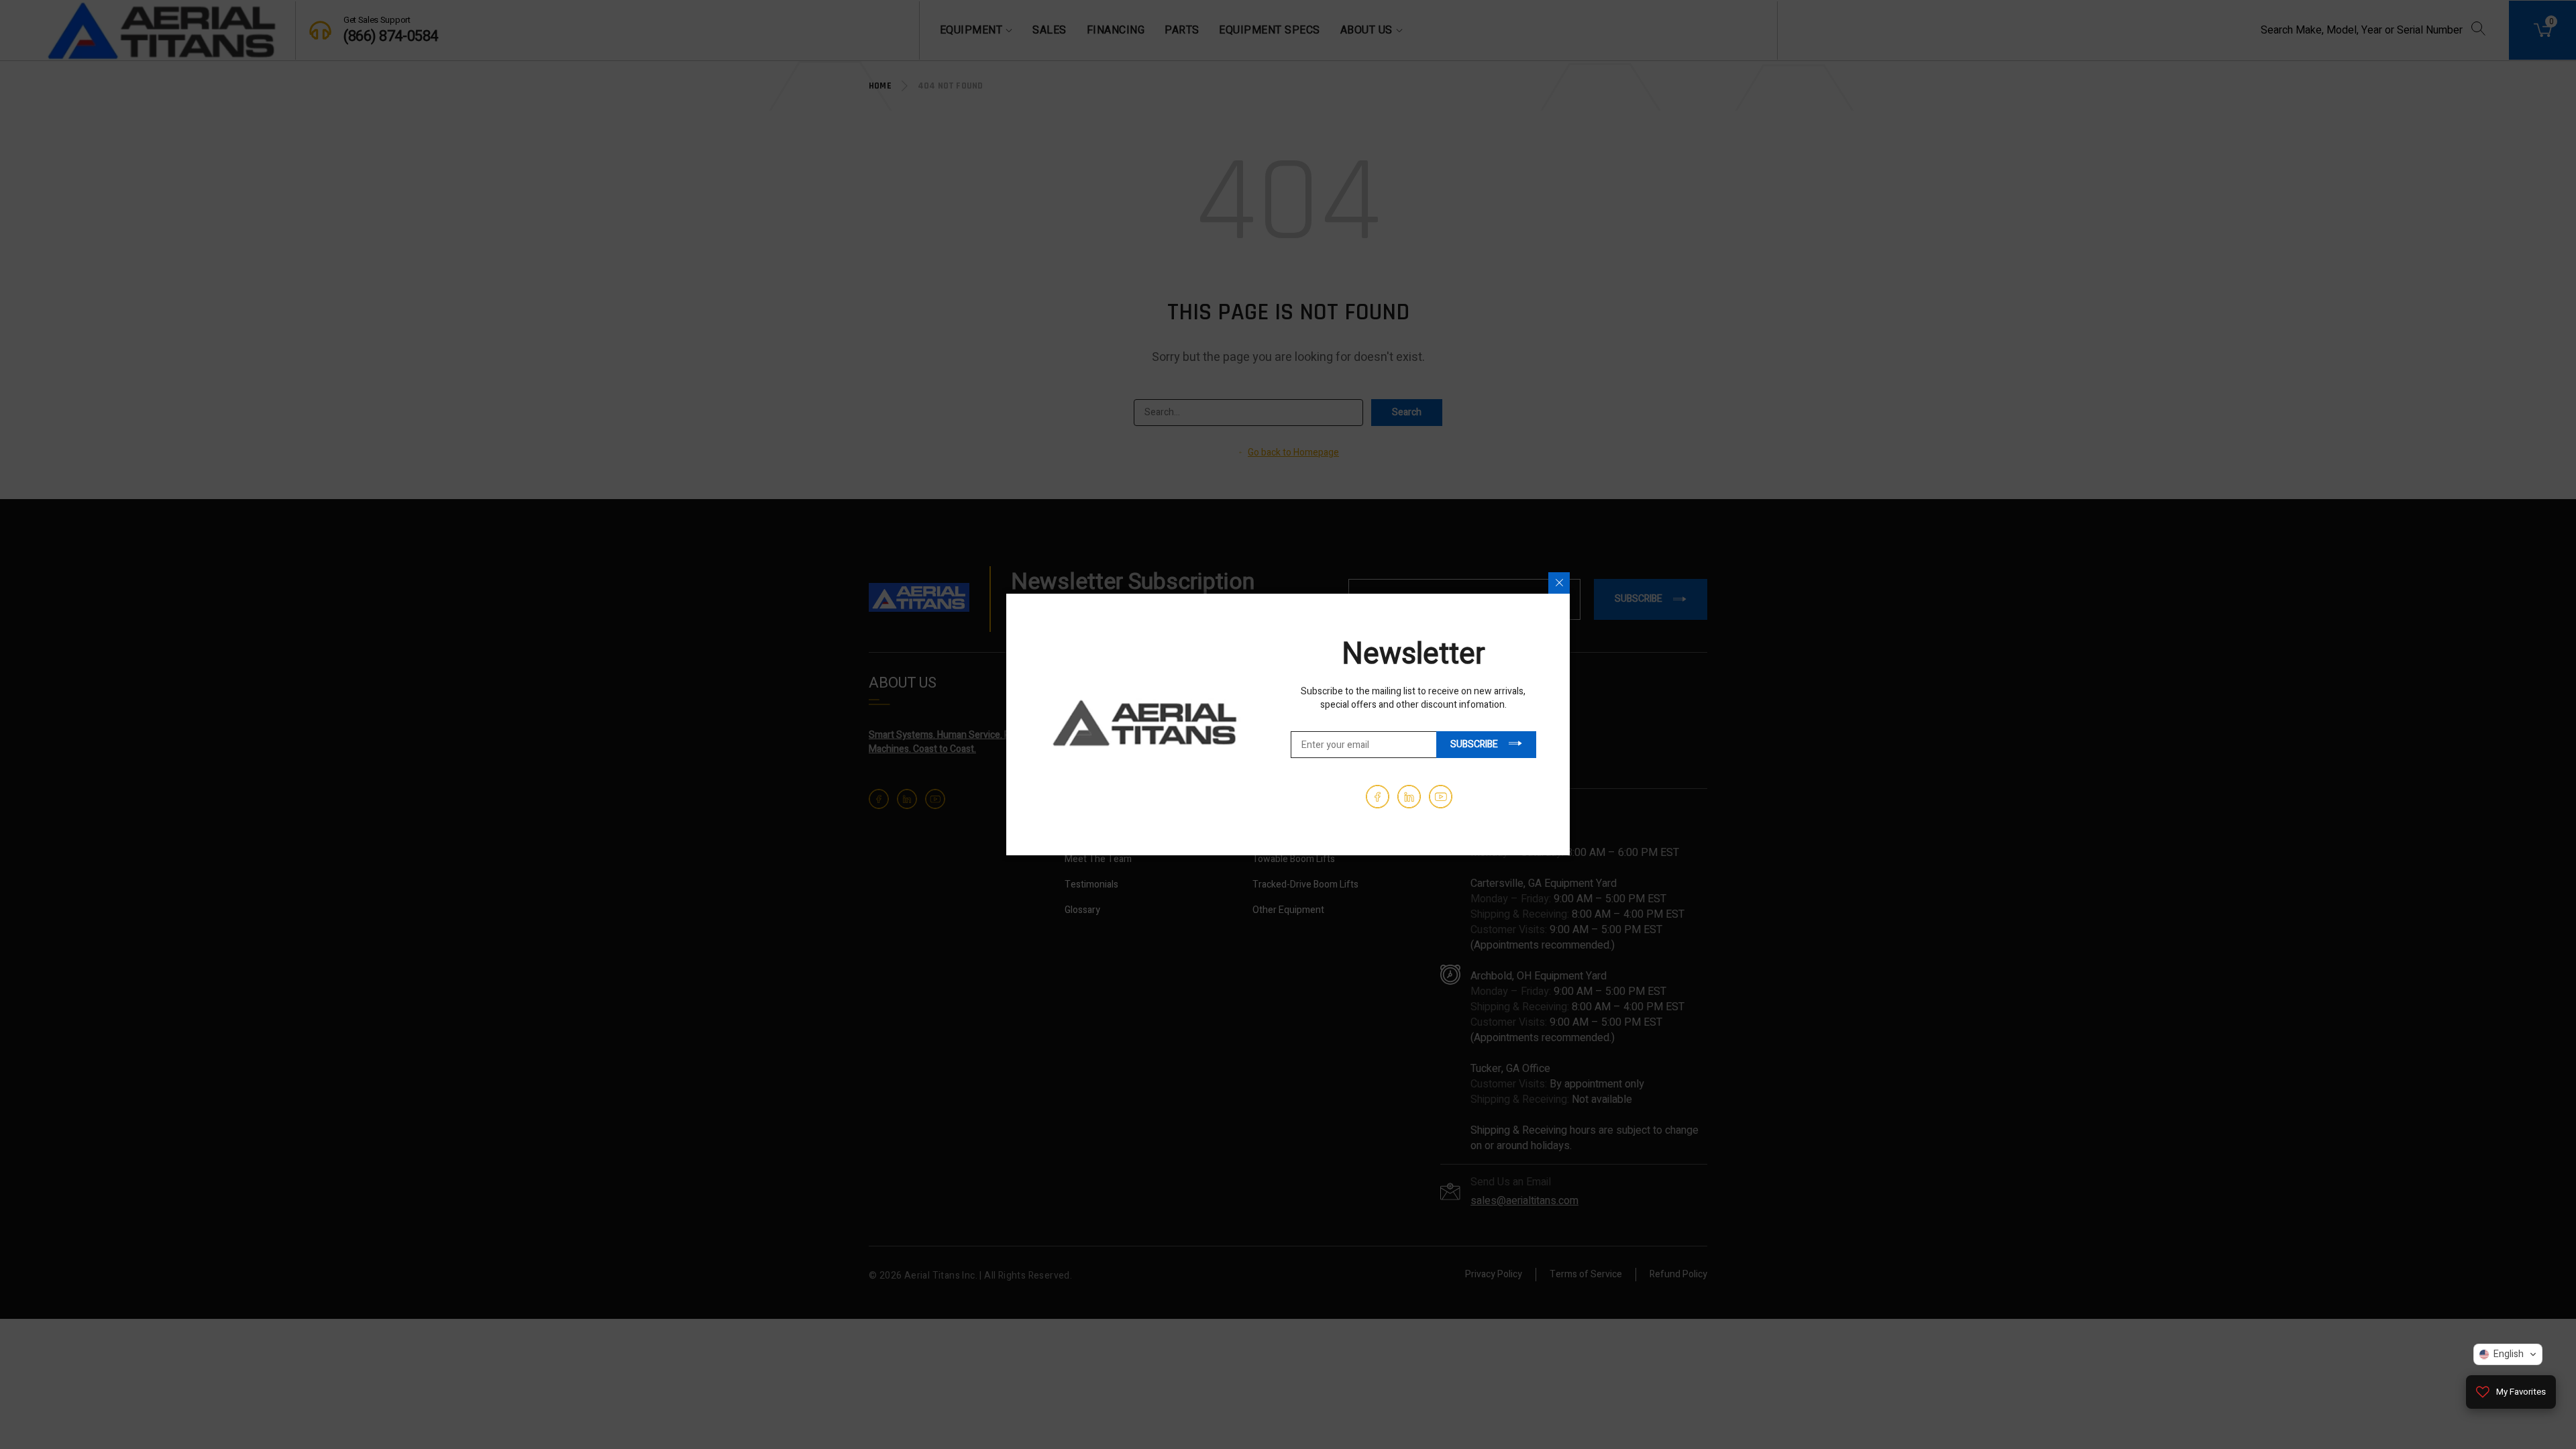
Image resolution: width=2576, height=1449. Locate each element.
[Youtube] (1441, 797)
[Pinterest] (1409, 797)
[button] (2508, 1354)
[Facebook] (1378, 797)
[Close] (1559, 583)
